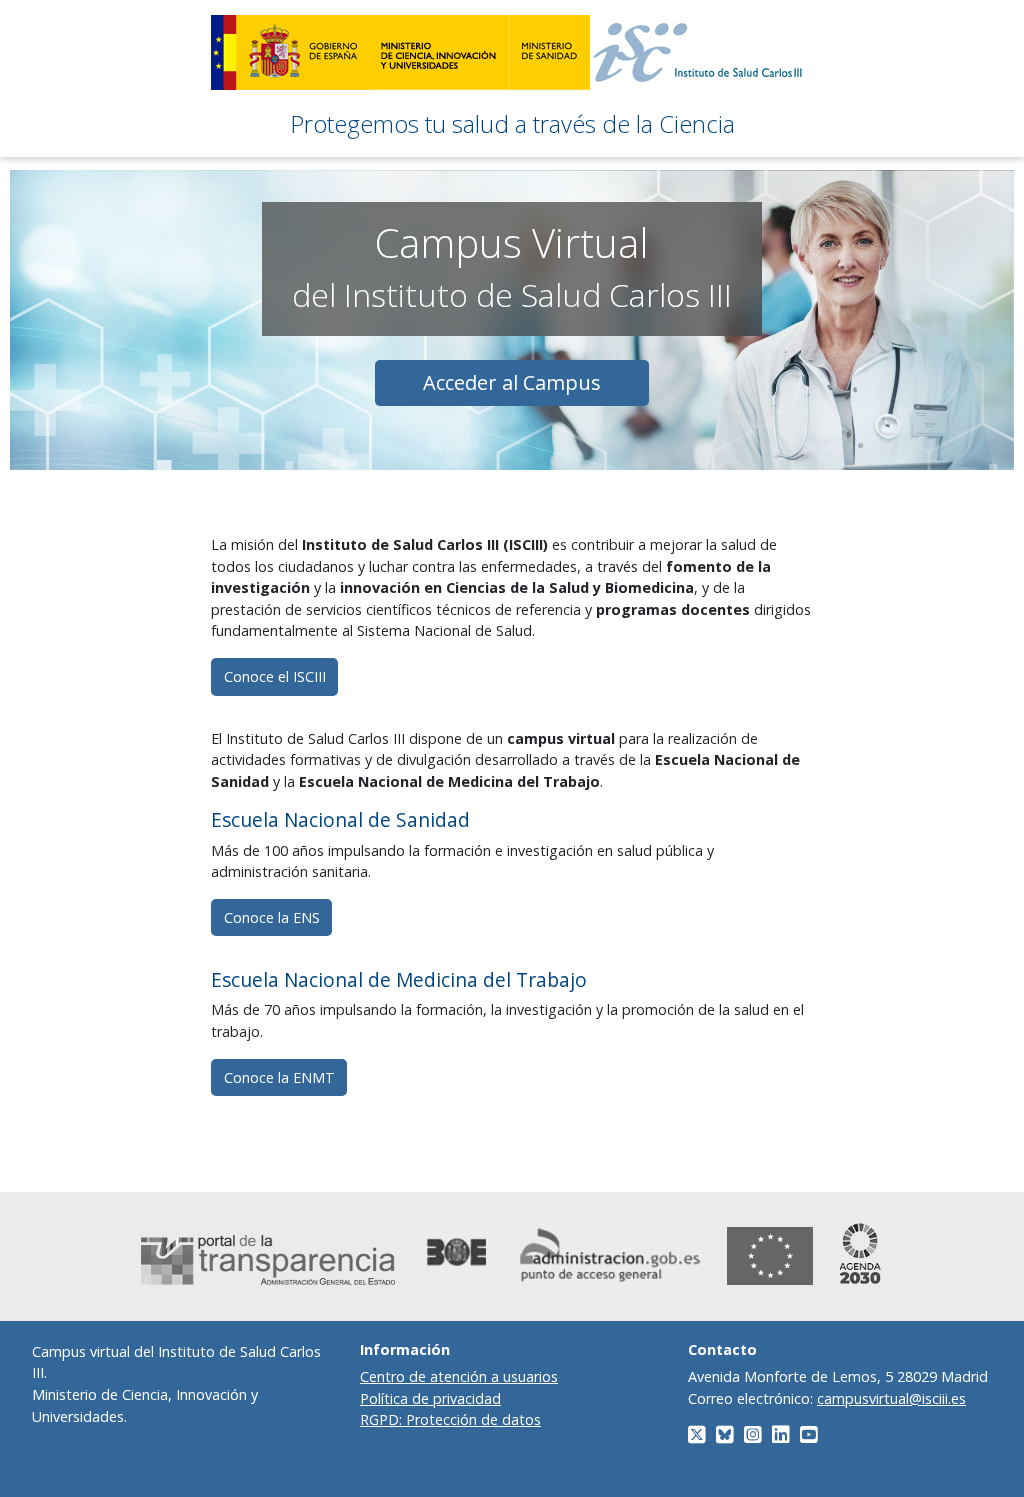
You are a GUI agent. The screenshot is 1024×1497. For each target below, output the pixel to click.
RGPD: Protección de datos (450, 1419)
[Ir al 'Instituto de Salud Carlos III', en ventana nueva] (702, 52)
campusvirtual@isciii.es (891, 1398)
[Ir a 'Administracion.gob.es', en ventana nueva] (610, 1256)
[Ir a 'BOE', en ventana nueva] (456, 1256)
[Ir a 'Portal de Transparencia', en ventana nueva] (268, 1260)
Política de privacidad (430, 1398)
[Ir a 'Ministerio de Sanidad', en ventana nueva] (549, 52)
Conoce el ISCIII (275, 676)
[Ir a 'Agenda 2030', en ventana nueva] (860, 1253)
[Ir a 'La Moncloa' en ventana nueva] (290, 52)
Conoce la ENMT (279, 1077)
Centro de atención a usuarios (459, 1376)
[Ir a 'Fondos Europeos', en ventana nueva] (770, 1256)
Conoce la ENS (272, 917)
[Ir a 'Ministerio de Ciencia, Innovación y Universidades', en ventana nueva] (439, 52)
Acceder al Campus (512, 382)
